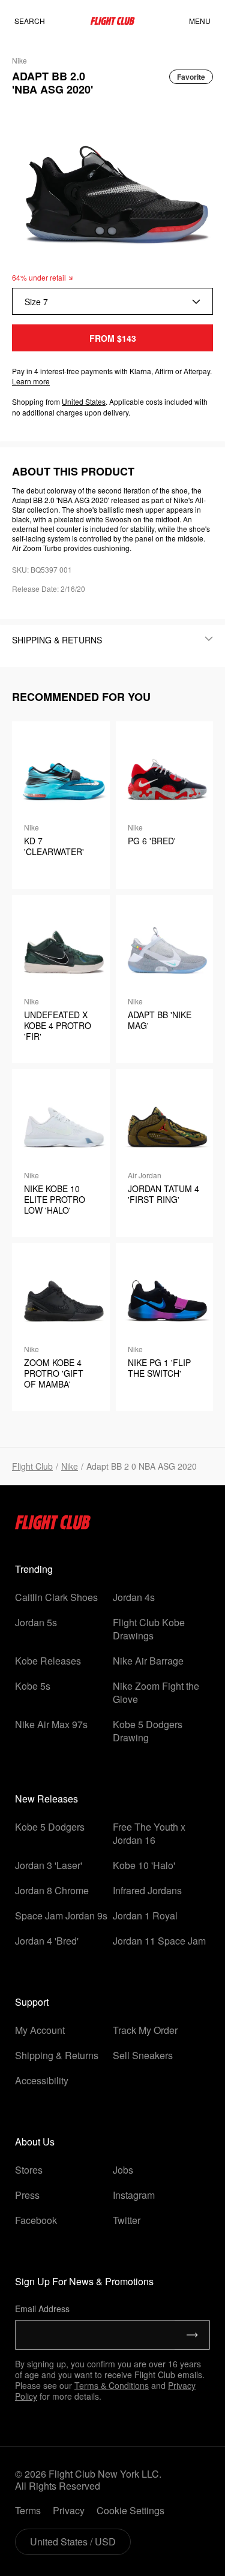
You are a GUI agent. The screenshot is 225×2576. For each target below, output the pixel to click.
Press (27, 2195)
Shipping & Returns (57, 2055)
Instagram (134, 2195)
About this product (73, 471)
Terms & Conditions (112, 2385)
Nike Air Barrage (148, 1661)
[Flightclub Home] (53, 1526)
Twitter (127, 2220)
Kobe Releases (48, 1661)
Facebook (36, 2220)
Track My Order (145, 2030)
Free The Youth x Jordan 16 (149, 1833)
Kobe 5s (33, 1686)
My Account (40, 2030)
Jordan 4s (134, 1597)
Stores (29, 2170)
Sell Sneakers (143, 2055)
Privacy (69, 2510)
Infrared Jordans (147, 1890)
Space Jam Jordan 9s (61, 1916)
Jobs (123, 2170)
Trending (34, 1569)
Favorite (191, 77)
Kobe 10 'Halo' (144, 1865)
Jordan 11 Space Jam (159, 1941)
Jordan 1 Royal (145, 1916)
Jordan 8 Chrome (52, 1890)
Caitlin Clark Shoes (56, 1597)
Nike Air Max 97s (51, 1724)
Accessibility (42, 2080)
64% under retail (39, 277)
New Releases (46, 1799)
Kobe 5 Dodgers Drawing (148, 1731)
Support (32, 2002)
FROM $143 (113, 338)
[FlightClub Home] (112, 21)
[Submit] (192, 2335)
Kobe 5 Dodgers (50, 1827)
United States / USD (73, 2542)
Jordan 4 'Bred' (47, 1941)
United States (84, 401)
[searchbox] (41, 21)
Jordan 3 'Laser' (49, 1865)
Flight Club (32, 1466)
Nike (70, 1466)
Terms (28, 2510)
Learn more (31, 381)
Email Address (42, 2309)
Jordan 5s (36, 1622)
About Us (35, 2142)
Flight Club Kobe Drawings (149, 1629)
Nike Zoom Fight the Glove (156, 1692)
